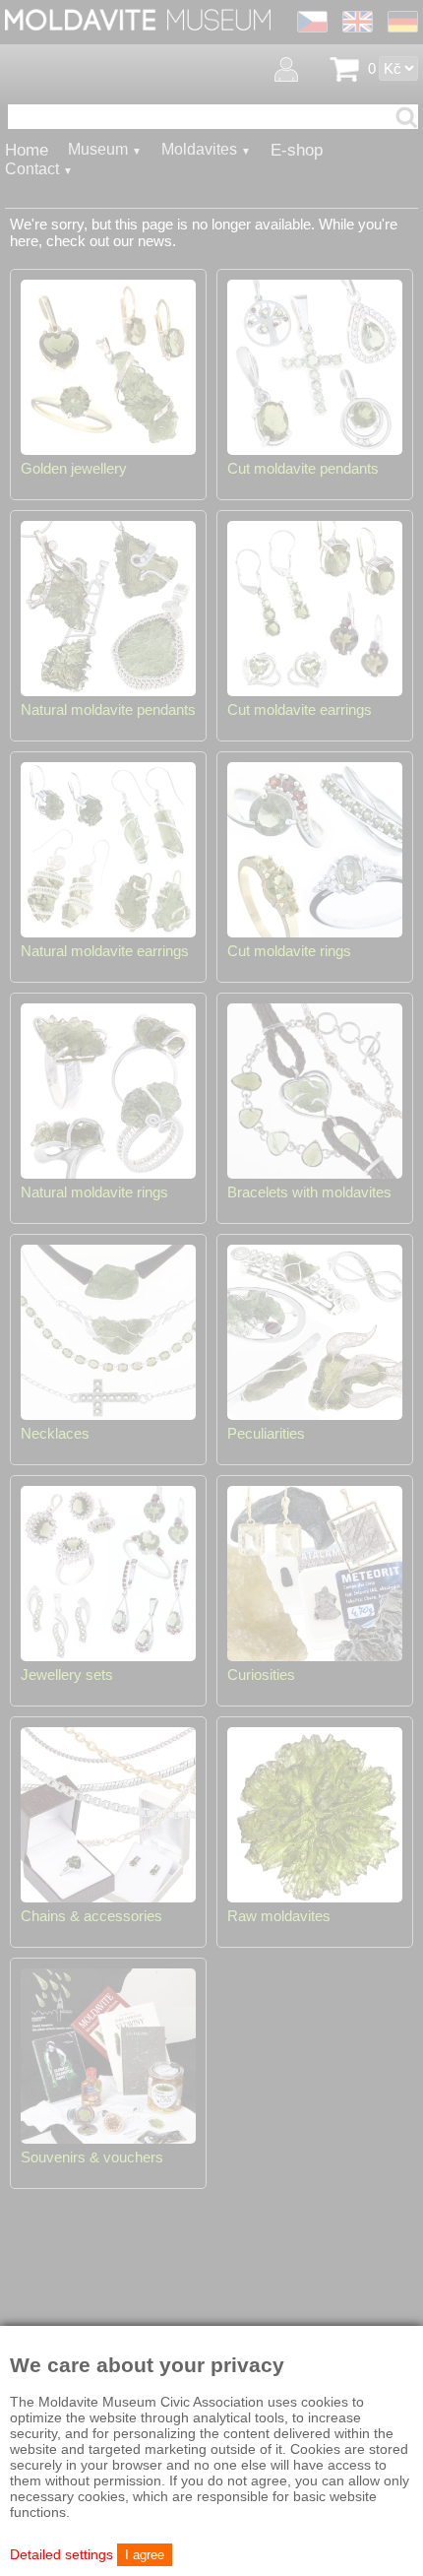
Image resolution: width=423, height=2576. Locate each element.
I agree (145, 2555)
